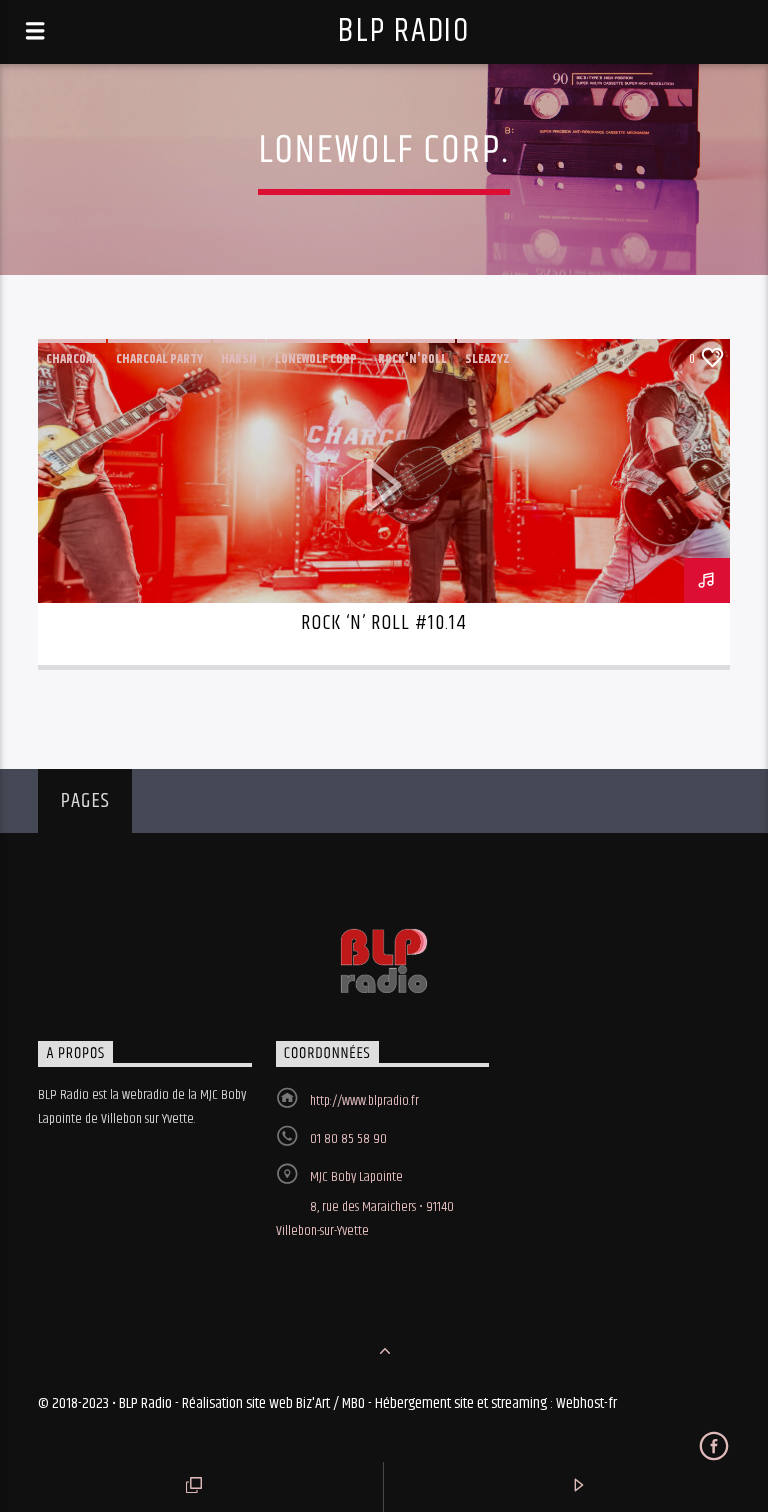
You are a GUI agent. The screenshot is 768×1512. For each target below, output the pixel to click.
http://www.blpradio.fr (364, 1101)
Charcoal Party (159, 359)
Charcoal (72, 359)
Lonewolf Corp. (317, 359)
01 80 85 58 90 (348, 1139)
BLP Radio (403, 31)
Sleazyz (487, 359)
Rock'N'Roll (412, 359)
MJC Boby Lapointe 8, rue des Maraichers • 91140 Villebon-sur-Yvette (365, 1204)
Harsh (239, 359)
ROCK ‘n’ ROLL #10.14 (384, 623)
